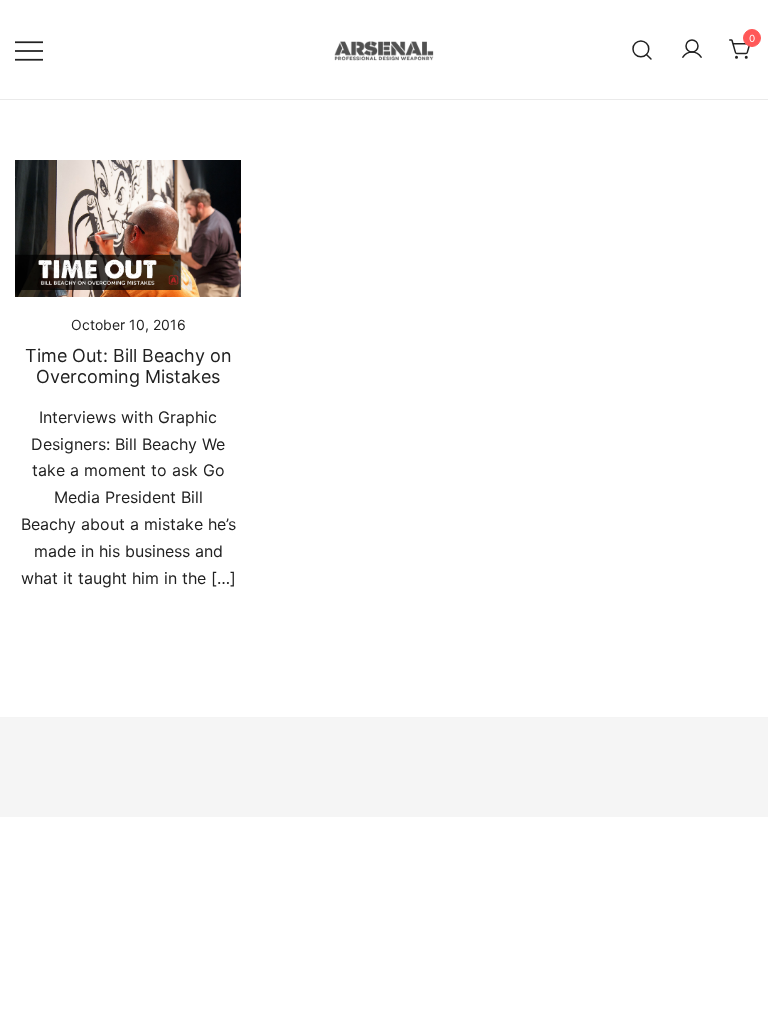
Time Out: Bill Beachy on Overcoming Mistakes (128, 366)
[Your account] (692, 50)
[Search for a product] (642, 49)
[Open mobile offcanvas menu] (29, 49)
